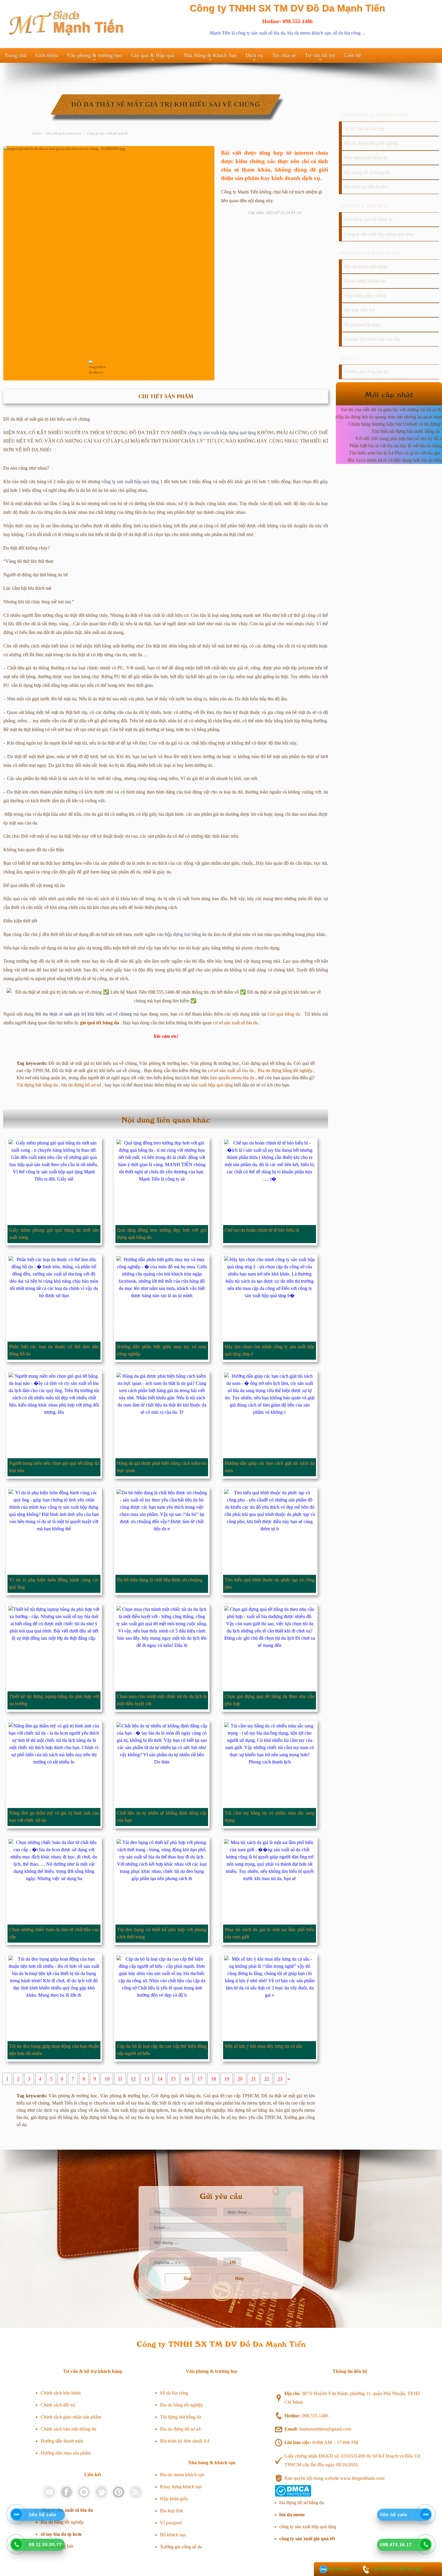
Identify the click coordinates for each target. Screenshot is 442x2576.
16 (187, 2079)
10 (107, 2079)
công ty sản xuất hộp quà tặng (130, 482)
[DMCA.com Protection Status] (293, 2495)
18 (213, 2079)
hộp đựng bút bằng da (186, 934)
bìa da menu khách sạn (309, 33)
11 (120, 2079)
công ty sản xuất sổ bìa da (261, 33)
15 (173, 2079)
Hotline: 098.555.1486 (287, 21)
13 (147, 2079)
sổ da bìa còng (347, 33)
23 (280, 2079)
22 (267, 2079)
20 (240, 2079)
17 (200, 2079)
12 (133, 2079)
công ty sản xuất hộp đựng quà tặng (222, 433)
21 (253, 2079)
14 (160, 2079)
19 (227, 2079)
